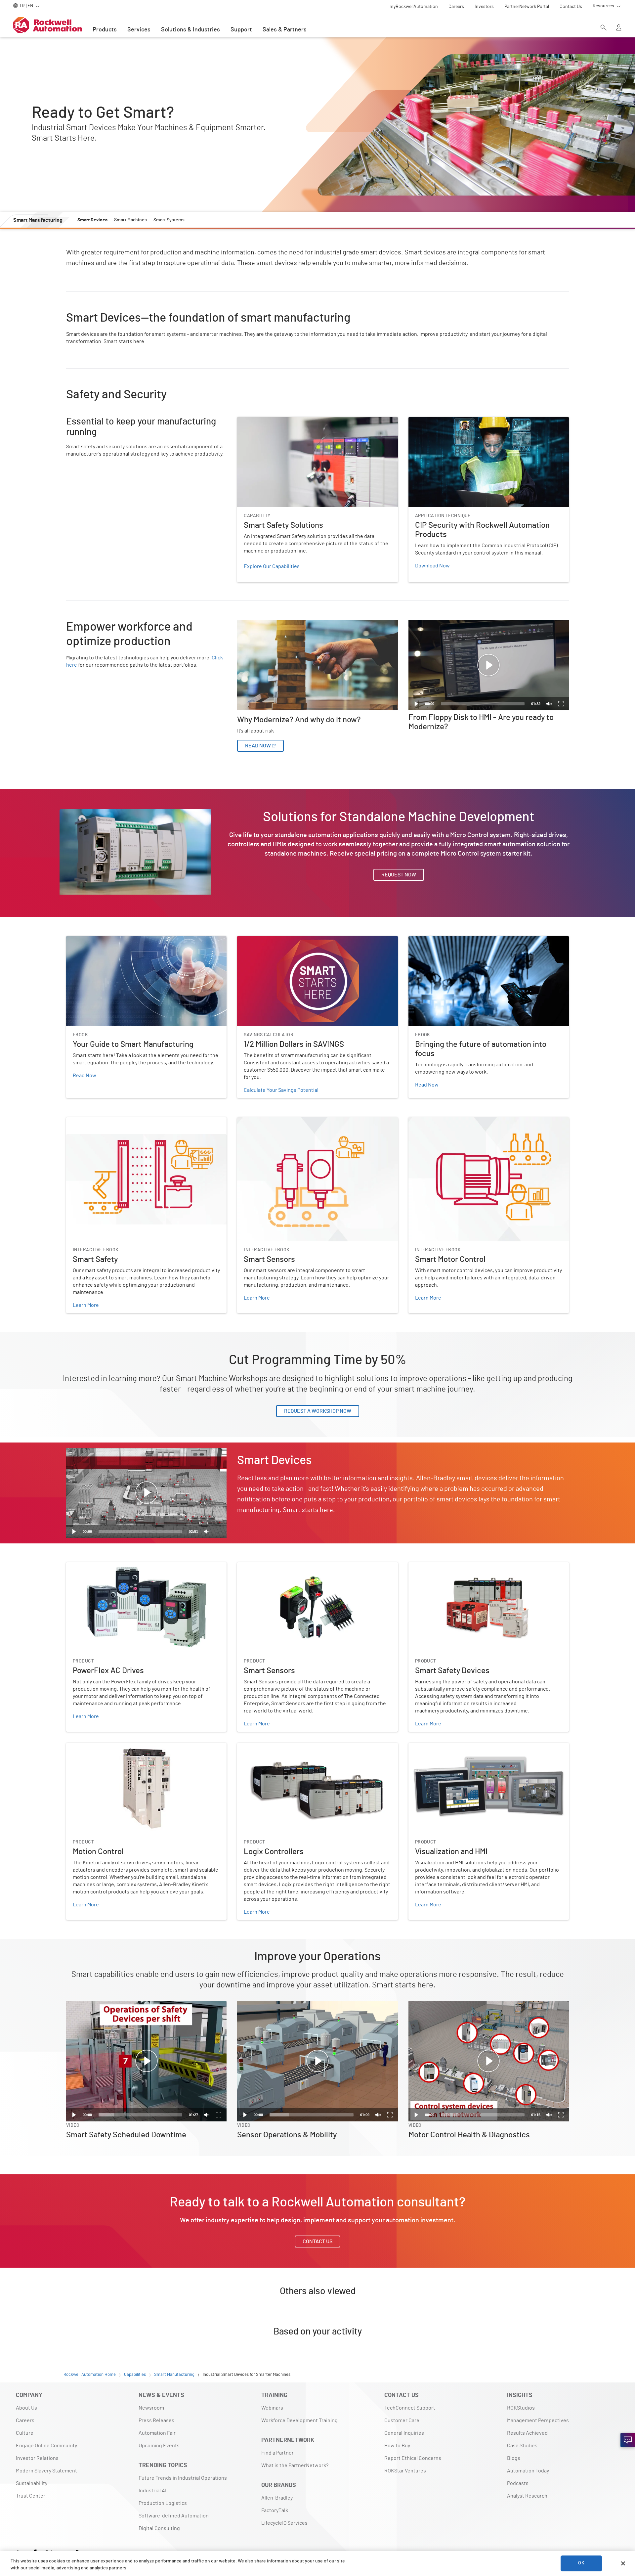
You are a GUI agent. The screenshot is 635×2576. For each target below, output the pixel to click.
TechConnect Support (410, 2408)
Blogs (514, 2458)
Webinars (272, 2408)
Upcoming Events (159, 2446)
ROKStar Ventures (405, 2471)
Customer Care (402, 2421)
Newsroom (151, 2408)
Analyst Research (527, 2496)
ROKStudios (521, 2408)
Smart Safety (81, 1121)
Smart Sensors (254, 1121)
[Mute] (549, 704)
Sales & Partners (285, 30)
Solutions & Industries (190, 30)
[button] (488, 665)
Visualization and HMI (433, 1747)
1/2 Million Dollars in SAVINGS (270, 940)
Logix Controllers (257, 1747)
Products (105, 30)
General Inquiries (404, 2433)
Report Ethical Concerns (413, 2458)
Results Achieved (527, 2433)
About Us (26, 2408)
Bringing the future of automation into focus (460, 940)
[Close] (623, 2563)
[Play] (416, 704)
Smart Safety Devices (433, 1566)
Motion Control (83, 1747)
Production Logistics (163, 2503)
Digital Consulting (159, 2528)
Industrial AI (152, 2491)
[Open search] (604, 28)
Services (139, 30)
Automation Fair (157, 2433)
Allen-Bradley (277, 2498)
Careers (25, 2421)
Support (241, 30)
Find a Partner (277, 2453)
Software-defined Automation (174, 2516)
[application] (489, 665)
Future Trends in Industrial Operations (183, 2478)
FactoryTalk (275, 2510)
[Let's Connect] (628, 2440)
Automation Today (528, 2471)
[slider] (483, 704)
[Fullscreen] (561, 704)
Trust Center (31, 2496)
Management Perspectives (538, 2421)
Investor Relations (37, 2458)
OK (581, 2563)
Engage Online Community (46, 2446)
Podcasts (518, 2483)
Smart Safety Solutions (263, 421)
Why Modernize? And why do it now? (278, 624)
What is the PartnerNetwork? (295, 2465)
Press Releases (156, 2421)
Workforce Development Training (299, 2421)
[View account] (619, 28)
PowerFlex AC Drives (90, 1566)
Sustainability (32, 2483)
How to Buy (397, 2446)
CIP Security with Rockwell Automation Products (464, 421)
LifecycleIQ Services (284, 2523)
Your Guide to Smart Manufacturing (106, 940)
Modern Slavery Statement (46, 2471)
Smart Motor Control (432, 1121)
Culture (25, 2433)
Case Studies (522, 2446)
